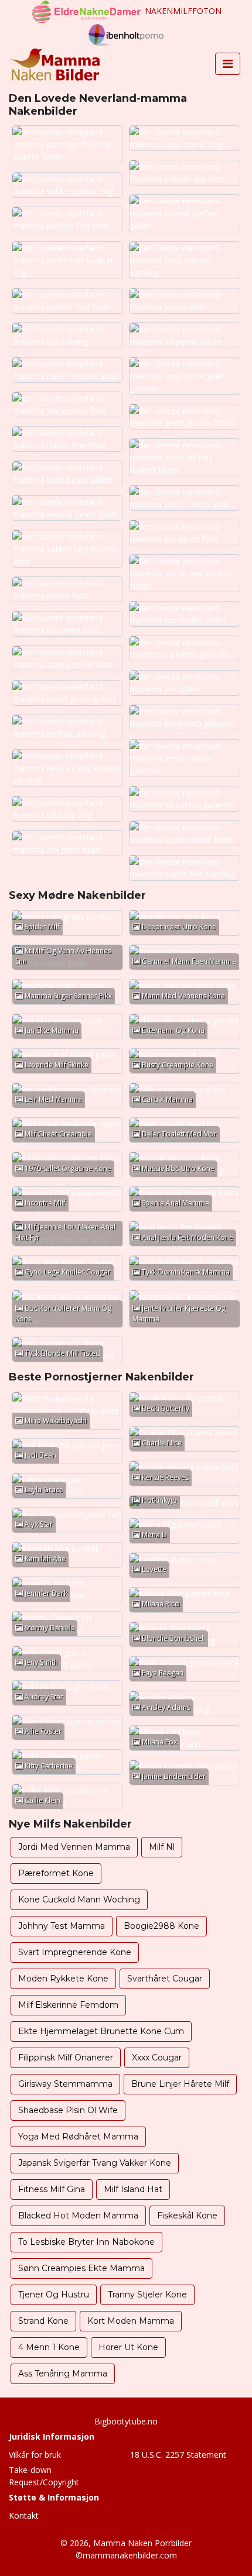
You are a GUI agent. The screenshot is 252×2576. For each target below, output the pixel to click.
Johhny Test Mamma (62, 1926)
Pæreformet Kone (56, 1873)
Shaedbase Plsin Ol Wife (68, 2110)
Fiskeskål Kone (187, 2216)
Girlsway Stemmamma (65, 2084)
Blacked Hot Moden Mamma (78, 2216)
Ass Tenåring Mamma (63, 2374)
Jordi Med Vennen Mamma (74, 1847)
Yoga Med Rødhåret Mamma (78, 2137)
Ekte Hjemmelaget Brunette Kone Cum (101, 2031)
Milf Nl (162, 1847)
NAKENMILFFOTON (183, 11)
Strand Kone (43, 2321)
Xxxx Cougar (157, 2058)
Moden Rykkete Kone (63, 1979)
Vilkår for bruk (35, 2455)
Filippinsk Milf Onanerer (66, 2058)
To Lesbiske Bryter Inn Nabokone (86, 2242)
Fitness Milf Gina (52, 2189)
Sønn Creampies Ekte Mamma (81, 2268)
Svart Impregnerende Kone (75, 1952)
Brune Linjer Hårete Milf (180, 2084)
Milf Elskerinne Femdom (68, 2005)
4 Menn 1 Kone (49, 2347)
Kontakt (24, 2515)
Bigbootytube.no (126, 2421)
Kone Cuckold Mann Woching (79, 1900)
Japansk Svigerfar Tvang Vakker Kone (95, 2163)
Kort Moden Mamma (131, 2321)
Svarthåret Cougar (165, 1979)
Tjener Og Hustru (54, 2295)
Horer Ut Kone (128, 2347)
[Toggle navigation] (228, 64)
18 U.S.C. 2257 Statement (178, 2455)
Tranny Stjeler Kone (147, 2295)
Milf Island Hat (133, 2189)
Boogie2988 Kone (161, 1926)
